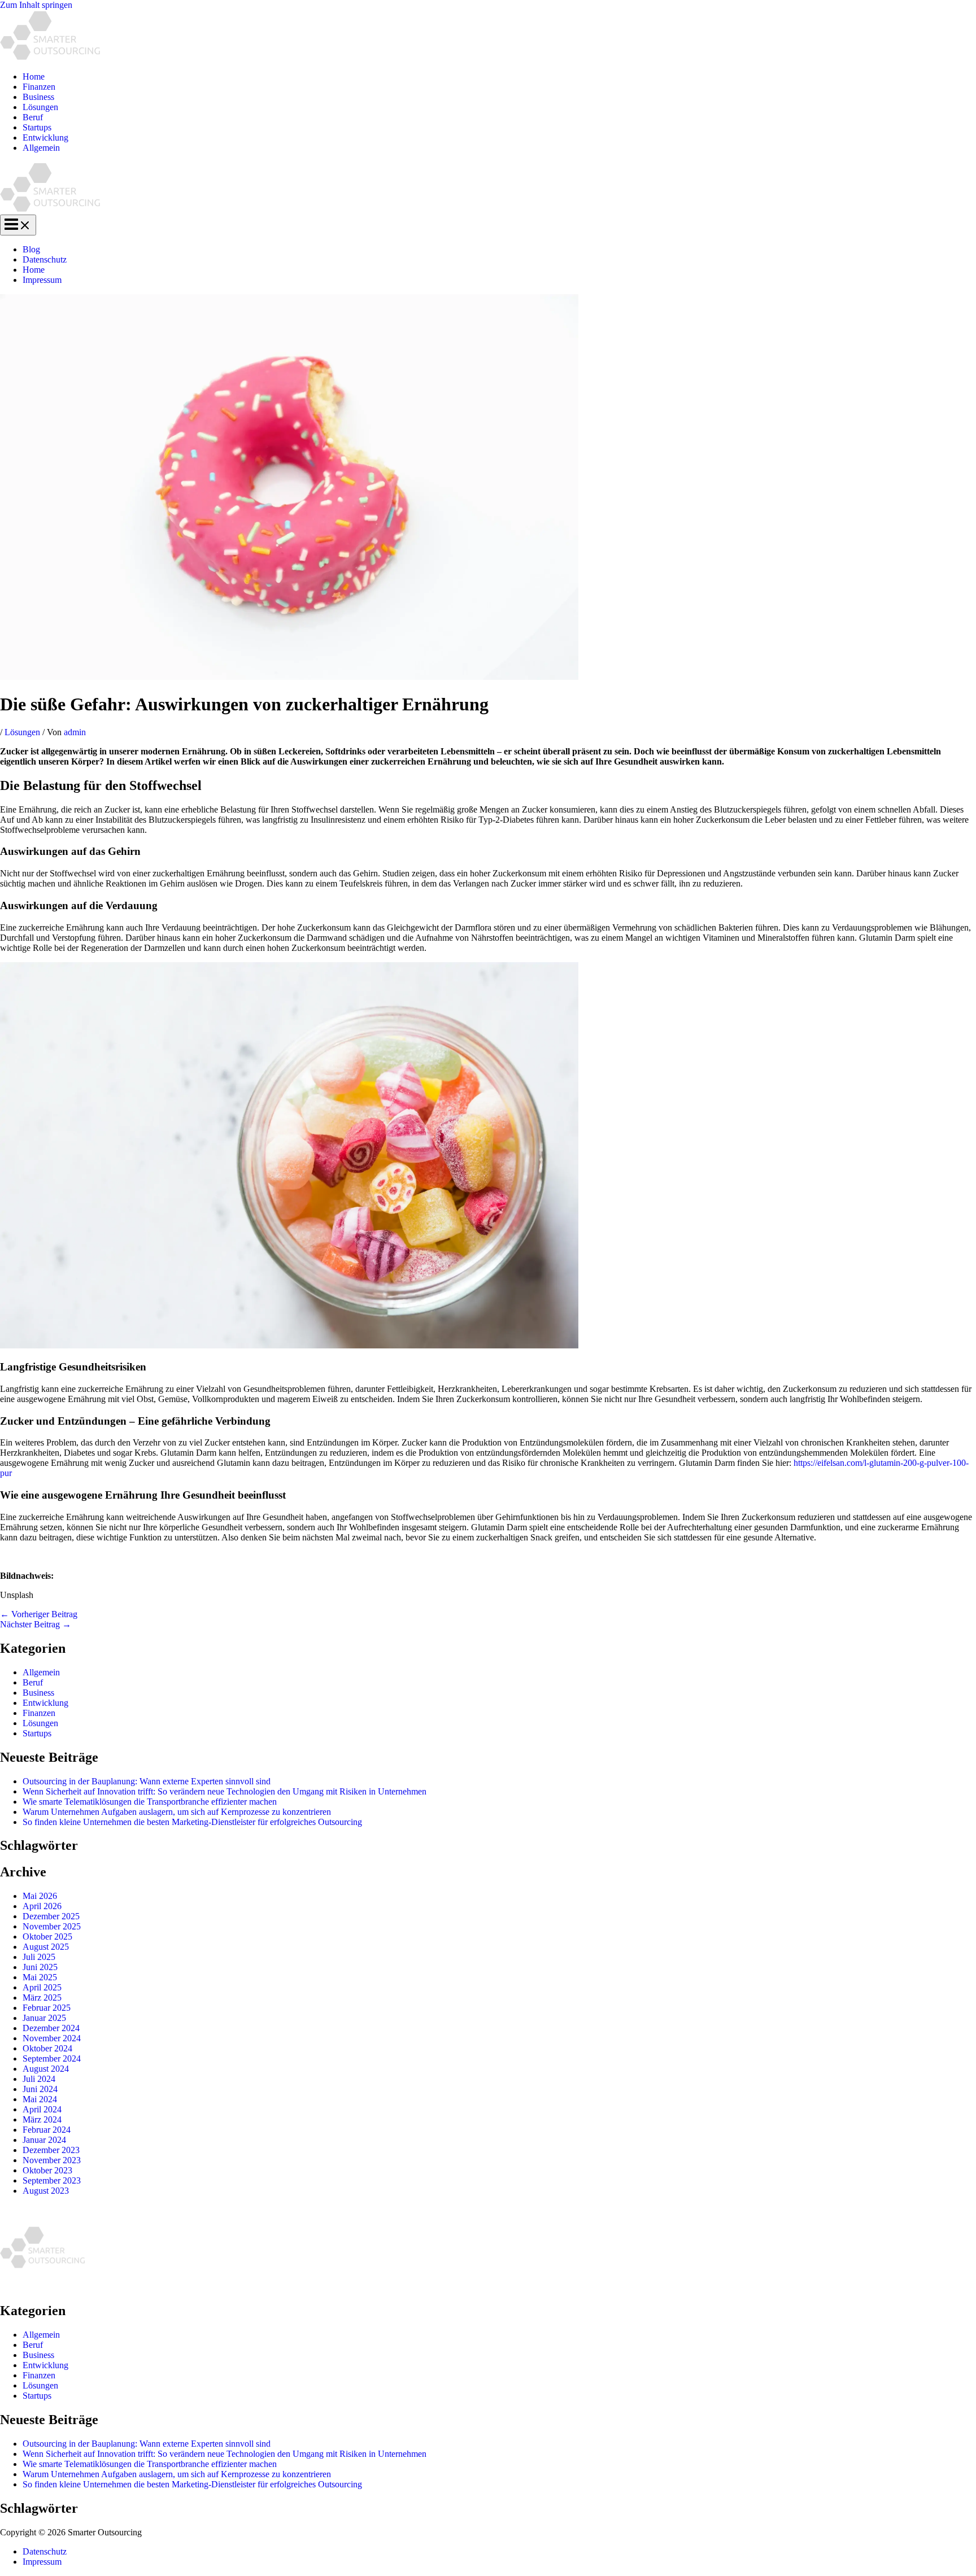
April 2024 (42, 2109)
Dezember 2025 (51, 1916)
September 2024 (52, 2058)
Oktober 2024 (47, 2048)
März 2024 (42, 2119)
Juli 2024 (39, 2079)
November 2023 (52, 2160)
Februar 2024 (47, 2130)
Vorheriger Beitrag (39, 1614)
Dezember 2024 (51, 2028)
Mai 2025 (40, 1977)
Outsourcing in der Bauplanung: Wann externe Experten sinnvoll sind (147, 1781)
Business (38, 97)
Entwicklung (45, 137)
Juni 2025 (40, 1967)
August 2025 (46, 1947)
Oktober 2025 (47, 1937)
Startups (37, 127)
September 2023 (52, 2180)
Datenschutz (45, 259)
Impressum (42, 280)
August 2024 (46, 2069)
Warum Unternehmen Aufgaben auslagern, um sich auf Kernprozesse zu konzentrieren (177, 1812)
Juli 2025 (39, 1957)
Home (34, 77)
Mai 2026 (40, 1896)
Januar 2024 (44, 2140)
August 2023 (46, 2191)
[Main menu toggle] (18, 225)
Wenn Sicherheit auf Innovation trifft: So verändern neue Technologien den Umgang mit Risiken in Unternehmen (225, 1791)
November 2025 (52, 1926)
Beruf (33, 117)
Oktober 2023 (47, 2170)
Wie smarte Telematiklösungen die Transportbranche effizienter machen (150, 1802)
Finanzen (39, 87)
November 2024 (52, 2038)
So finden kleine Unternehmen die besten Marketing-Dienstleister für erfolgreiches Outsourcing (192, 1822)
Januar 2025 (44, 2018)
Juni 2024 (40, 2089)
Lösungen (40, 107)
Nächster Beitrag (36, 1624)
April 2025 (42, 1987)
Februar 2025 (47, 2008)
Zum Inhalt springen (36, 5)
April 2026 (42, 1906)
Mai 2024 (40, 2099)
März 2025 (42, 1998)
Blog (31, 249)
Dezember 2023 (51, 2150)
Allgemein (41, 148)
